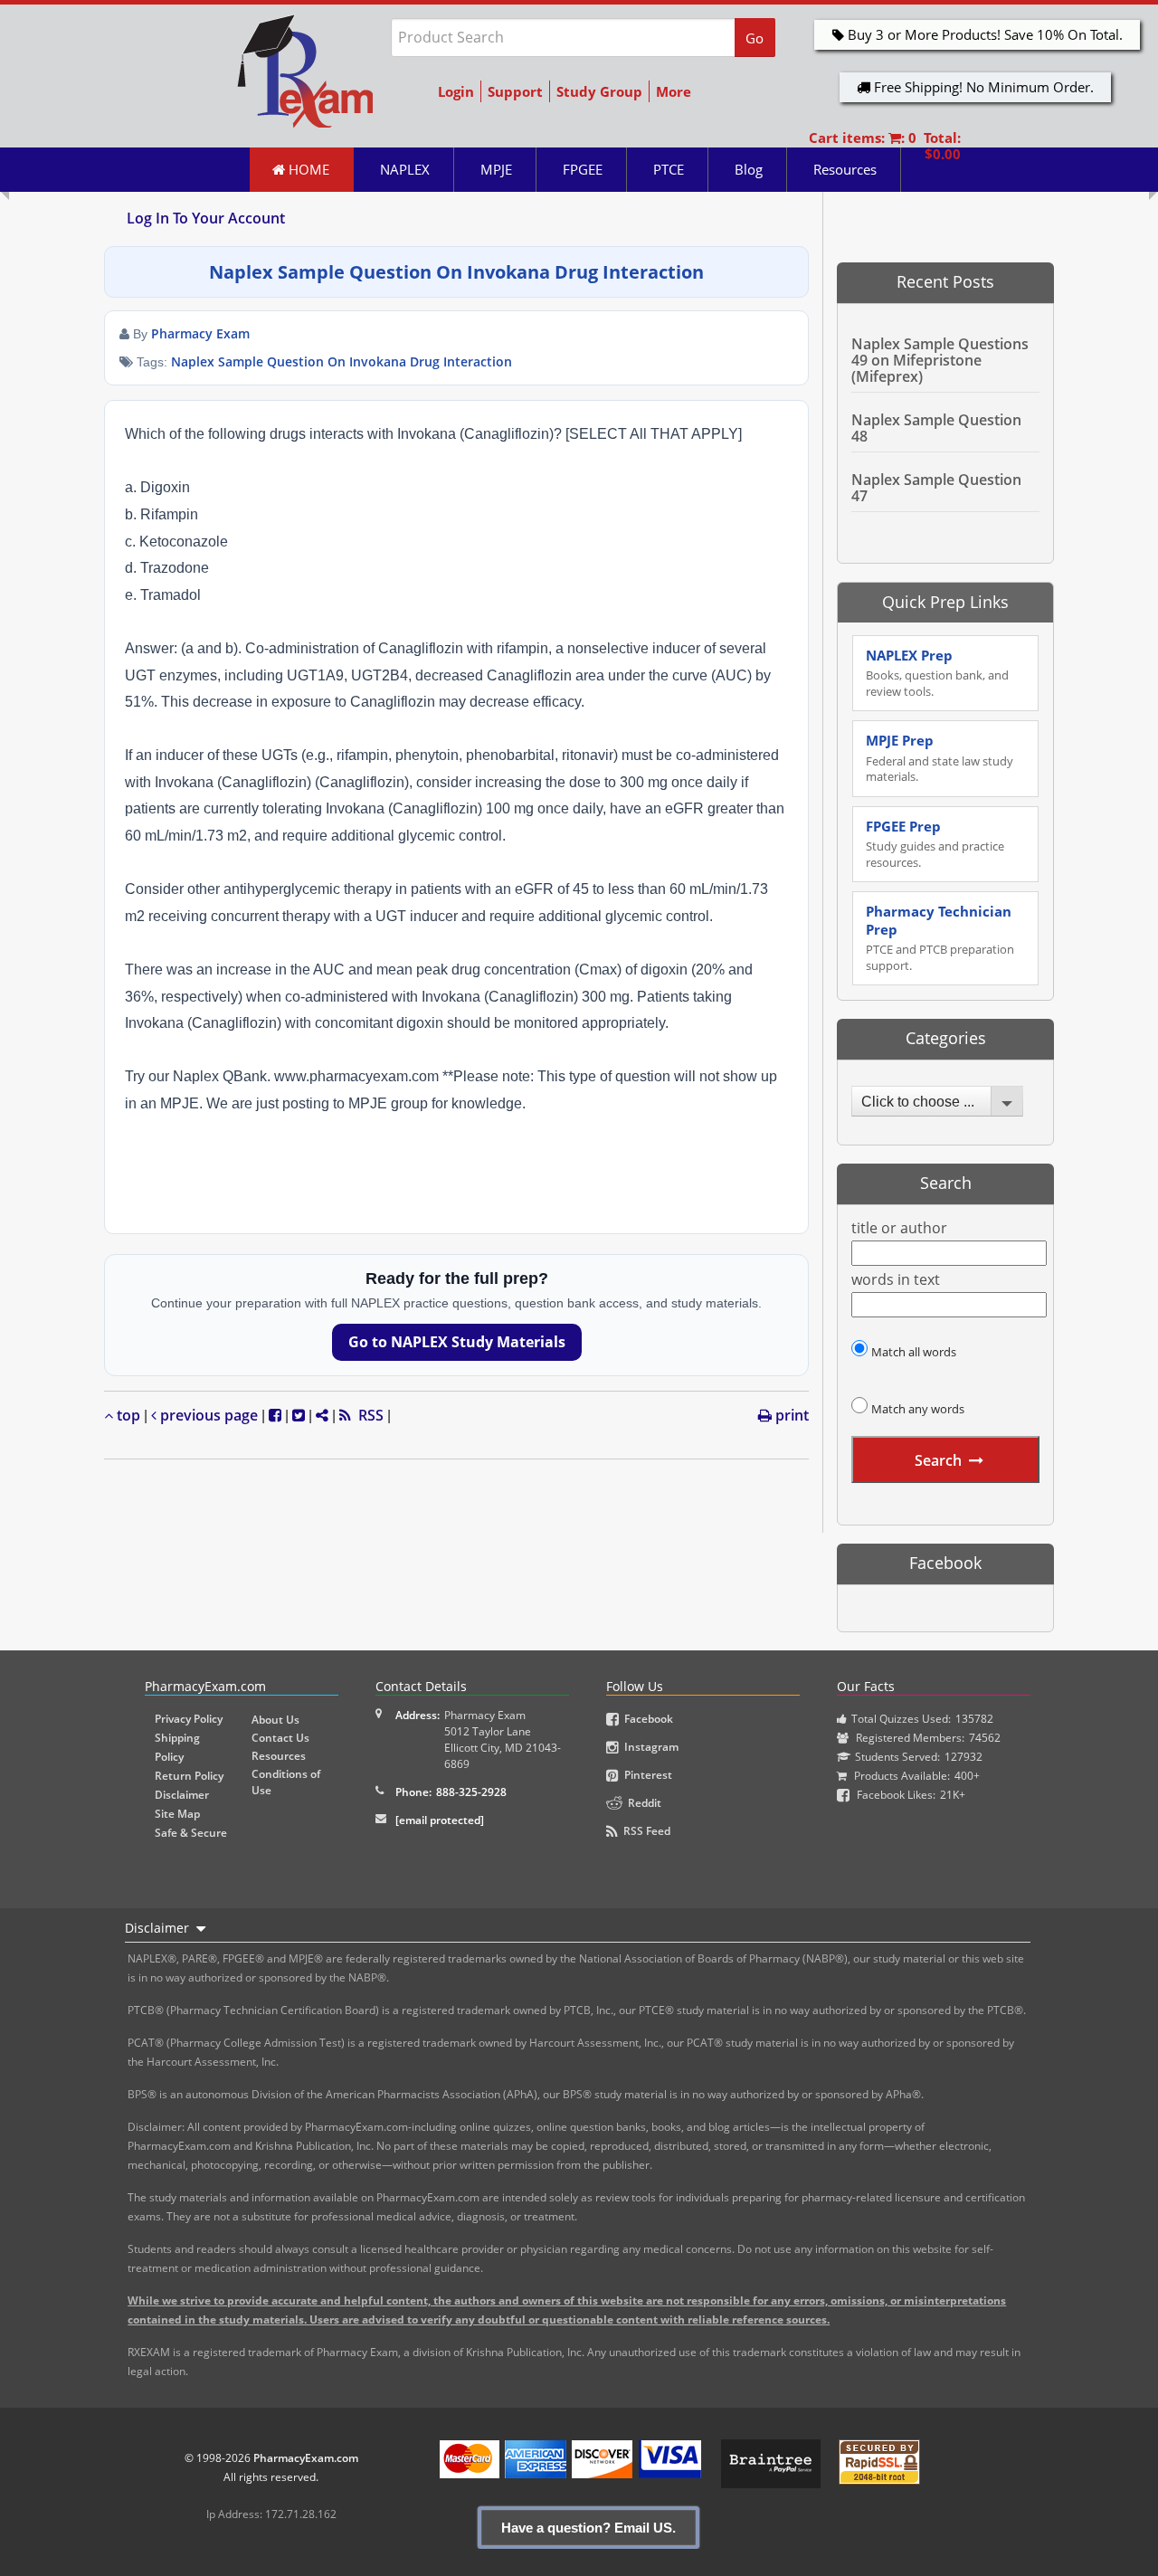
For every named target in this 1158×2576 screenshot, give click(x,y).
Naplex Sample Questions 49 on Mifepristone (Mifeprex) (940, 360)
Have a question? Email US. (588, 2528)
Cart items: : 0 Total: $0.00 (885, 146)
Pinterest (645, 1775)
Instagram (649, 1747)
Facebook (646, 1719)
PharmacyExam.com (306, 2458)
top (127, 1415)
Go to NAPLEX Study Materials (457, 1342)
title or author (899, 1228)
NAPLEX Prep (937, 673)
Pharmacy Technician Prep (940, 938)
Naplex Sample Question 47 (936, 488)
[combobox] (937, 1101)
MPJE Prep (940, 758)
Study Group (599, 91)
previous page (207, 1415)
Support (515, 91)
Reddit (642, 1803)
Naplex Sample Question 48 (936, 428)
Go (755, 38)
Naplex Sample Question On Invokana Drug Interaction (342, 361)
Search (938, 1460)
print (790, 1415)
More (674, 91)
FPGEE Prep (935, 844)
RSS (367, 1415)
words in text (896, 1280)
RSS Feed (644, 1831)
